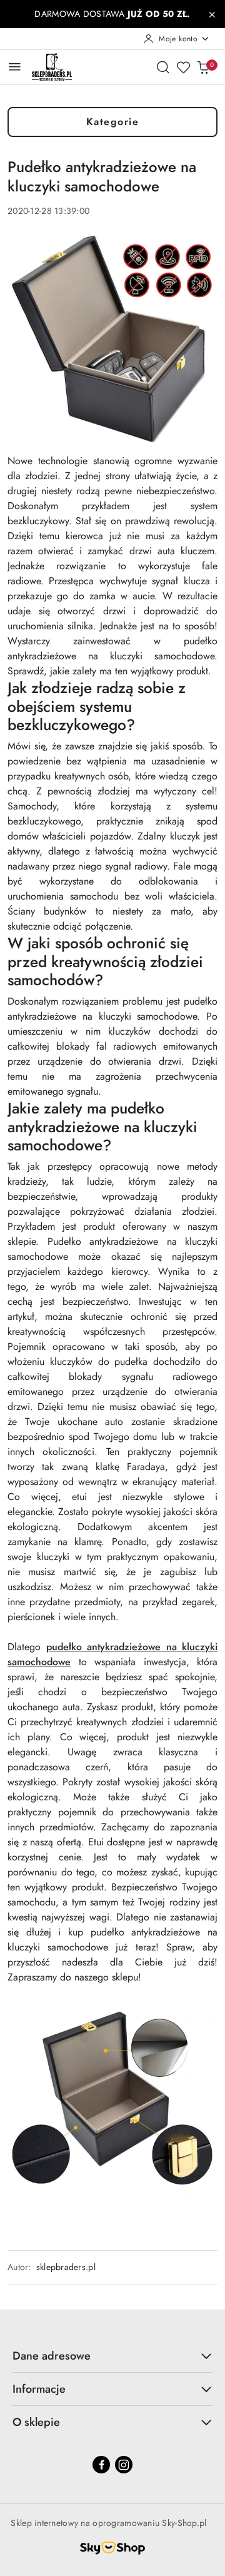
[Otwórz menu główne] (15, 67)
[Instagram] (124, 2465)
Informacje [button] (39, 2389)
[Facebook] (101, 2465)
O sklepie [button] (36, 2422)
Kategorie (113, 122)
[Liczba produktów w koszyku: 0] (203, 67)
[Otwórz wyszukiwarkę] (163, 67)
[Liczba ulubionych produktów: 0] (183, 67)
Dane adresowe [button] (52, 2356)
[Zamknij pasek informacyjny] (212, 14)
